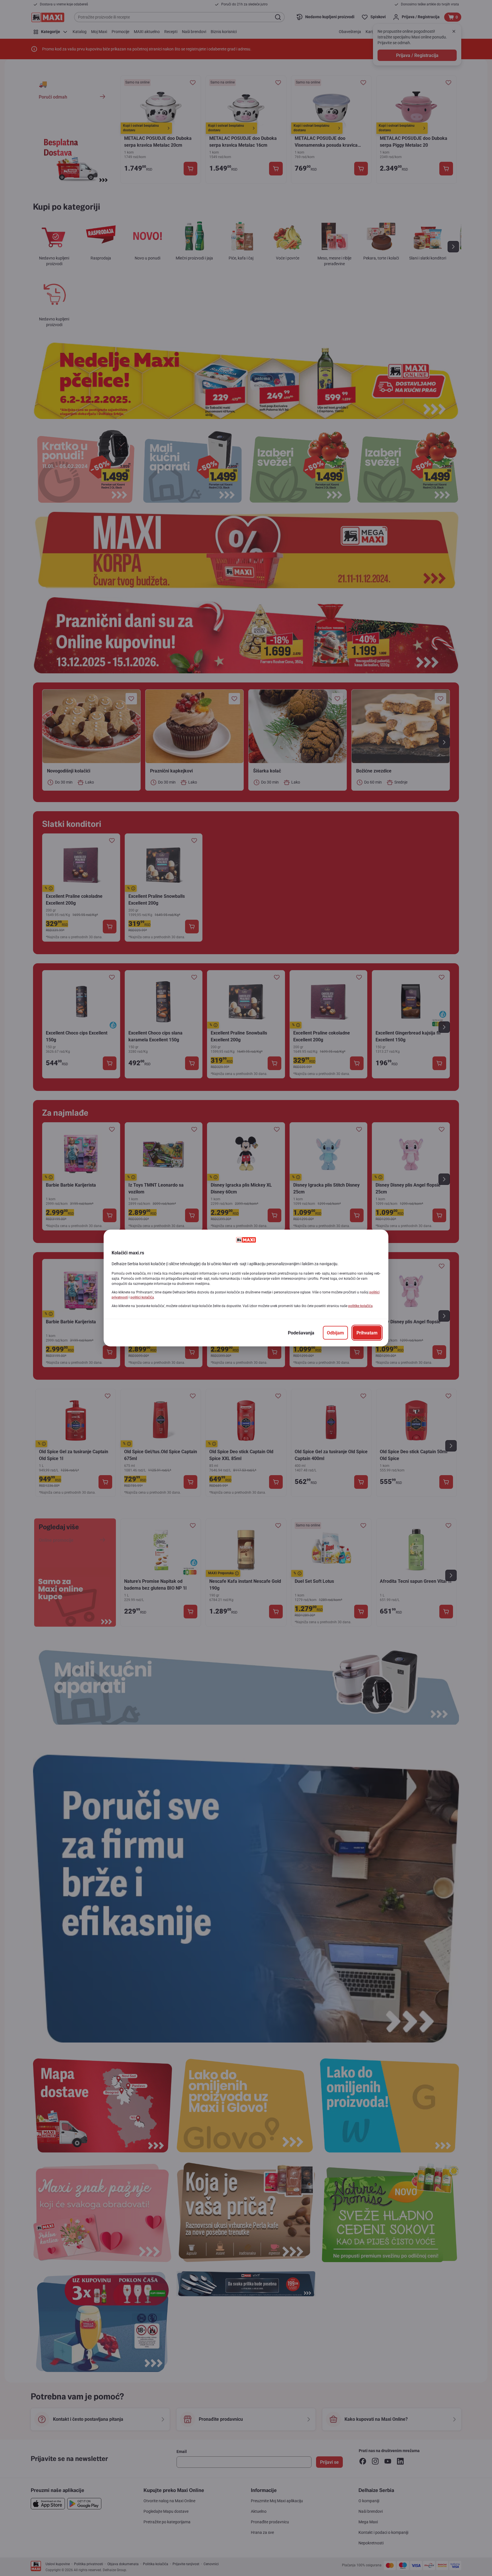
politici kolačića (142, 1297)
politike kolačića (360, 1306)
